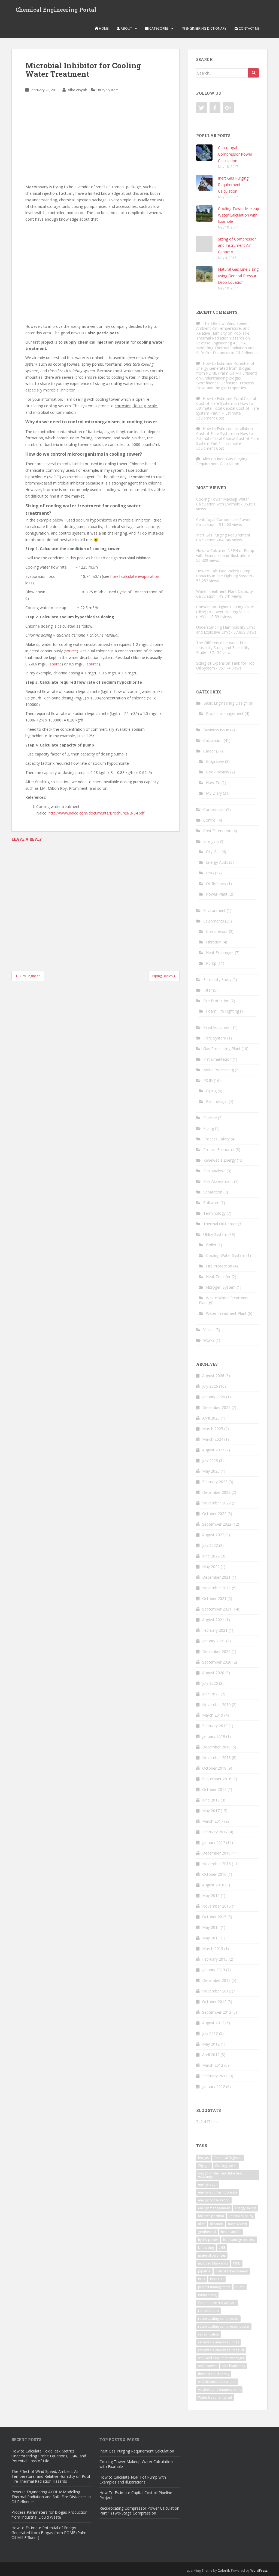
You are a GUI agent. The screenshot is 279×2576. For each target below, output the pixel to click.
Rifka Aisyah (77, 90)
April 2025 (211, 1418)
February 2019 (215, 1726)
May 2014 (211, 1927)
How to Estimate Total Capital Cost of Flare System (226, 401)
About (126, 28)
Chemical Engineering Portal (56, 10)
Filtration (214, 942)
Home (103, 28)
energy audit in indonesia (218, 2192)
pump (240, 2287)
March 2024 (213, 1439)
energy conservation (214, 2200)
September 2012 (217, 2012)
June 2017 (211, 1800)
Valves (209, 1330)
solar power (207, 2366)
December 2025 (216, 1407)
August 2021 (213, 1620)
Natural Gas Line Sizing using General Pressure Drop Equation (238, 276)
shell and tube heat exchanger (221, 2358)
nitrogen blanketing (213, 2263)
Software (211, 1203)
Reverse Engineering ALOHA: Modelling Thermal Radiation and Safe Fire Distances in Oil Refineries (227, 348)
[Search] (254, 73)
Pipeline (210, 1118)
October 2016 (214, 1874)
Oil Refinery (216, 883)
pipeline (204, 2271)
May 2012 (211, 2044)
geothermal (207, 2232)
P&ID (208, 1080)
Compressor (214, 809)
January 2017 (214, 1842)
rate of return (208, 2311)
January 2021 (214, 1641)
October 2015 (214, 1917)
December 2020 (216, 1651)
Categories (158, 28)
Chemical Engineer (228, 2158)
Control (210, 820)
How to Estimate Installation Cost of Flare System (225, 431)
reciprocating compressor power (224, 2326)
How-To (213, 783)
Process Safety (216, 1139)
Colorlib (224, 2570)
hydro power (208, 2240)
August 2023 (213, 1450)
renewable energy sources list (221, 2350)
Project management (225, 713)
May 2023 (211, 1471)
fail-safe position (211, 2216)
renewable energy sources (219, 2342)
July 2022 (210, 1545)
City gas (204, 2166)
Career (209, 751)
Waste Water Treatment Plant (224, 1300)
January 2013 (214, 1970)
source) (72, 651)
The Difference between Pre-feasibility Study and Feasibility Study (223, 648)
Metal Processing (219, 1070)
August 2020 (213, 1673)
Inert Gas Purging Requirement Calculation (233, 185)
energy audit (208, 2184)
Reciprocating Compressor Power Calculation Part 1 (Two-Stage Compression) (139, 2511)
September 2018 (217, 1779)
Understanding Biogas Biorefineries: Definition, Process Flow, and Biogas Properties (225, 383)
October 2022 (214, 1514)
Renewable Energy (219, 1160)
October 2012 (214, 2002)
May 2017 (211, 1811)
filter (202, 2224)
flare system (237, 2224)
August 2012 (213, 2023)
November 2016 (216, 1864)
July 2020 (210, 1683)
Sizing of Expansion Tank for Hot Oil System (225, 666)
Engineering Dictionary (206, 28)
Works (209, 1340)
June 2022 (211, 1556)
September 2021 (217, 1609)
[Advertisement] (95, 139)
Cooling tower (226, 2166)
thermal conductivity (214, 2374)
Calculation (213, 740)
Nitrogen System (221, 1287)
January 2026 (214, 1397)
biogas (203, 2158)
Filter (208, 990)
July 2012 (210, 2033)
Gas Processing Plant (222, 1049)
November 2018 (216, 1758)
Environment (214, 910)
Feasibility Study (217, 980)
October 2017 (214, 1789)
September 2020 (217, 1662)
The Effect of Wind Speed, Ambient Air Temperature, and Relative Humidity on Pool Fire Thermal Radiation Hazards (223, 331)
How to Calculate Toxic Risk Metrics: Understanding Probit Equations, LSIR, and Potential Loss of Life (49, 2456)
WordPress (259, 2570)
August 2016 (213, 1885)
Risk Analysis (214, 1171)
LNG (210, 873)
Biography (215, 761)
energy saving (245, 2208)
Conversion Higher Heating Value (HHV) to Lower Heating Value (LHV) (225, 612)
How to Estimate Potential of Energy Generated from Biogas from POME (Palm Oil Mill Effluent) (227, 368)
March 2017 (213, 1821)
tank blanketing (233, 2366)
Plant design (217, 1101)
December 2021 (216, 1577)
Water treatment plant (215, 2397)
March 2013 (213, 1949)
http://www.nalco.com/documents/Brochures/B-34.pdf (96, 813)
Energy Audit (217, 862)
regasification (209, 2334)
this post (77, 558)
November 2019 (216, 1705)
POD (202, 2279)
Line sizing (206, 2248)
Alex (206, 459)
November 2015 (216, 1906)
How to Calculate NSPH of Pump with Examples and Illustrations (225, 553)
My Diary (214, 793)
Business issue (216, 730)
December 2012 (216, 1980)
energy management (214, 2208)
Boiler (211, 1245)
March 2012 (213, 2065)
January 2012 (214, 2086)
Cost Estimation (217, 831)
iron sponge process (239, 2240)
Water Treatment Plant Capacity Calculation (225, 594)
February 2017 (215, 1832)
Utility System (107, 90)
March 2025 (213, 1429)
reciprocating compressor (218, 2319)
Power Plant (217, 894)
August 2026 (213, 1376)
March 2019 (213, 1715)
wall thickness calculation (217, 2382)
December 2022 (216, 1492)
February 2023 (215, 1482)
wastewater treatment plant (219, 2390)
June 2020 (211, 1694)
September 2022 (217, 1524)
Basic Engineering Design (225, 703)
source (56, 664)
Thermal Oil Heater (220, 1224)
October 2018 (214, 1768)
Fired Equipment (218, 1027)
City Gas (213, 852)
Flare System (215, 1038)
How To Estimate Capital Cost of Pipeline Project (136, 2495)
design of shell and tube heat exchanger (220, 2175)
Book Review (218, 772)
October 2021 (214, 1598)
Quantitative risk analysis (217, 2303)
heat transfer (231, 2232)
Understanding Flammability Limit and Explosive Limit (226, 630)
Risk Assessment (218, 1181)
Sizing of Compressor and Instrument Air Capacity (237, 246)
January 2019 (214, 1736)
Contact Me (249, 28)
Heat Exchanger (220, 953)
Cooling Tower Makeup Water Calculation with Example (239, 215)
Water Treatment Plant (226, 1313)
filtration (217, 2224)
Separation (213, 1192)
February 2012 (215, 2076)
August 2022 (213, 1535)
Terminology (214, 1213)
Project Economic (219, 1150)
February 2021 (215, 1630)
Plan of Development (232, 2271)
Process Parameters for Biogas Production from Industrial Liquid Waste (49, 2515)
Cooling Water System (226, 1255)
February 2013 (215, 1959)
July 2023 (210, 1460)
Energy (209, 841)
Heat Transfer (218, 1277)
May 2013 (211, 1938)
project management (214, 2287)
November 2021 (216, 1588)
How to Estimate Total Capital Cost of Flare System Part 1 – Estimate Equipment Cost (228, 411)
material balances (212, 2255)
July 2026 (210, 1386)
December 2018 (216, 1747)
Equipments (214, 921)
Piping (211, 1091)
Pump (211, 963)
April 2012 (211, 2055)
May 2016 (211, 1895)
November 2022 (216, 1503)
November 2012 (216, 1991)
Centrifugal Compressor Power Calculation (235, 154)
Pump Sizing (207, 2295)
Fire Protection (216, 1001)
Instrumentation (217, 1059)
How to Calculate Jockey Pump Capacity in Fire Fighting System (224, 573)
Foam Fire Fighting (222, 1011)
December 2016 (216, 1853)
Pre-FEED (217, 2279)
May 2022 (211, 1567)
